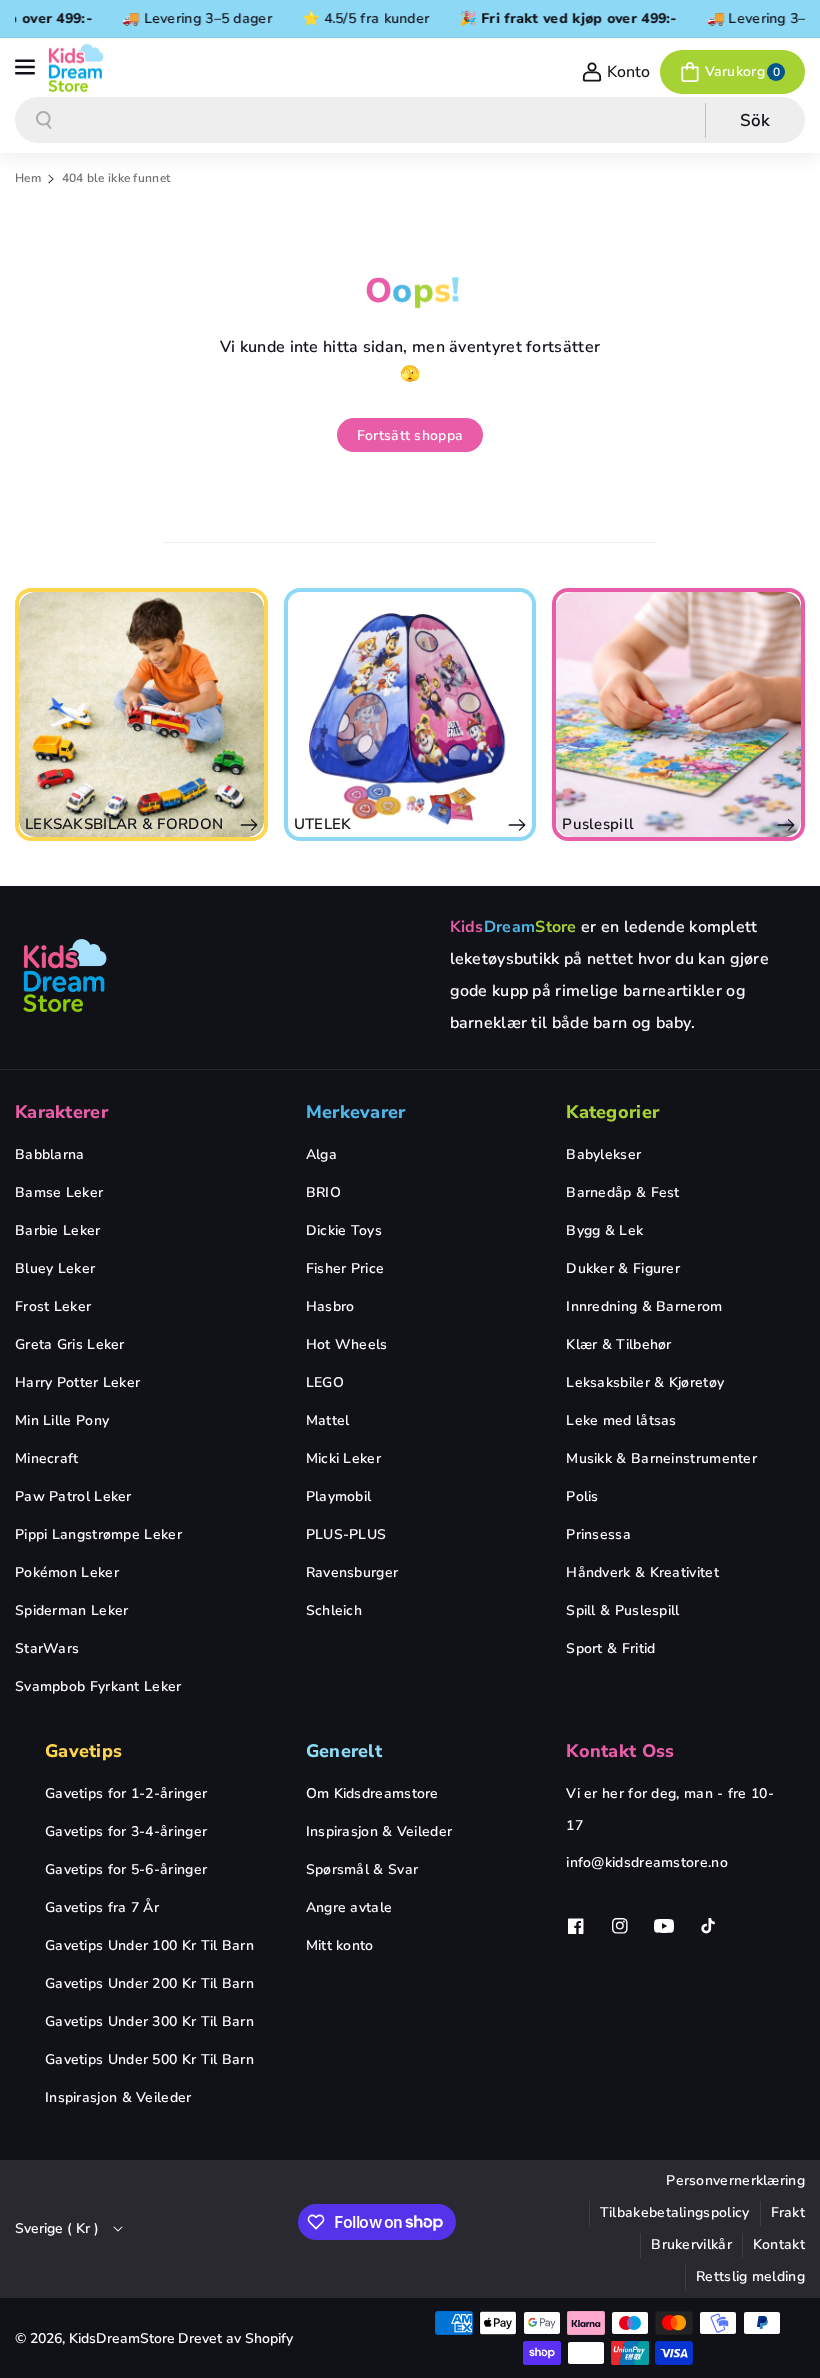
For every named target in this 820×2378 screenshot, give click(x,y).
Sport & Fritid (610, 1648)
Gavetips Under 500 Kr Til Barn (149, 2059)
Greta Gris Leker (70, 1344)
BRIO (323, 1192)
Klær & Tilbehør (619, 1344)
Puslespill (419, 824)
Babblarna (50, 1154)
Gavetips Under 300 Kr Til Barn (149, 2021)
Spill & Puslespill (622, 1610)
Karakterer (61, 1112)
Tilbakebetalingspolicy (675, 2212)
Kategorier (612, 1112)
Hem (28, 178)
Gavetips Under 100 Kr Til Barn (149, 1945)
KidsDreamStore (122, 2338)
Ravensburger (352, 1572)
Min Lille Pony (62, 1420)
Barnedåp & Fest (623, 1192)
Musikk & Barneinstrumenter (661, 1458)
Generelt (344, 1751)
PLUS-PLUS (346, 1534)
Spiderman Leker (72, 1610)
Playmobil (339, 1496)
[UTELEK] (231, 714)
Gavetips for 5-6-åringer (126, 1869)
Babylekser (603, 1154)
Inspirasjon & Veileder (118, 2097)
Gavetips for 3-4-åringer (126, 1831)
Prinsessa (598, 1534)
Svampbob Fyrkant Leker (98, 1686)
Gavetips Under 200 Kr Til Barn (149, 1983)
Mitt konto (340, 1945)
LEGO (325, 1382)
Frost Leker (53, 1306)
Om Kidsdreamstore (372, 1793)
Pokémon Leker (67, 1572)
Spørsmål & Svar (362, 1869)
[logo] (65, 975)
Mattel (328, 1420)
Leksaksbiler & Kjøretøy (645, 1382)
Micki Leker (343, 1458)
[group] (231, 714)
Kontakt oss (620, 1751)
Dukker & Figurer (623, 1268)
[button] (27, 68)
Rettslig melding (750, 2276)
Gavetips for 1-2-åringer (126, 1793)
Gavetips (83, 1751)
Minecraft (47, 1458)
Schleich (334, 1610)
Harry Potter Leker (77, 1382)
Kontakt (779, 2244)
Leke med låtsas (621, 1420)
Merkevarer (356, 1112)
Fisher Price (345, 1268)
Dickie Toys (344, 1230)
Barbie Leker (58, 1230)
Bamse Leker (59, 1192)
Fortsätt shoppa (410, 435)
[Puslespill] (499, 714)
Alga (321, 1154)
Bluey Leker (55, 1268)
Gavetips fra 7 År (102, 1907)
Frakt (788, 2212)
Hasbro (330, 1306)
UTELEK (144, 824)
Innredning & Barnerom (644, 1306)
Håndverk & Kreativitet (642, 1572)
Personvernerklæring (735, 2180)
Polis (582, 1496)
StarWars (47, 1648)
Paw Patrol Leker (73, 1496)
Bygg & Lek (604, 1230)
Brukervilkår (691, 2244)
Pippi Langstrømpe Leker (98, 1534)
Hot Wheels (347, 1344)
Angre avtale (349, 1907)
